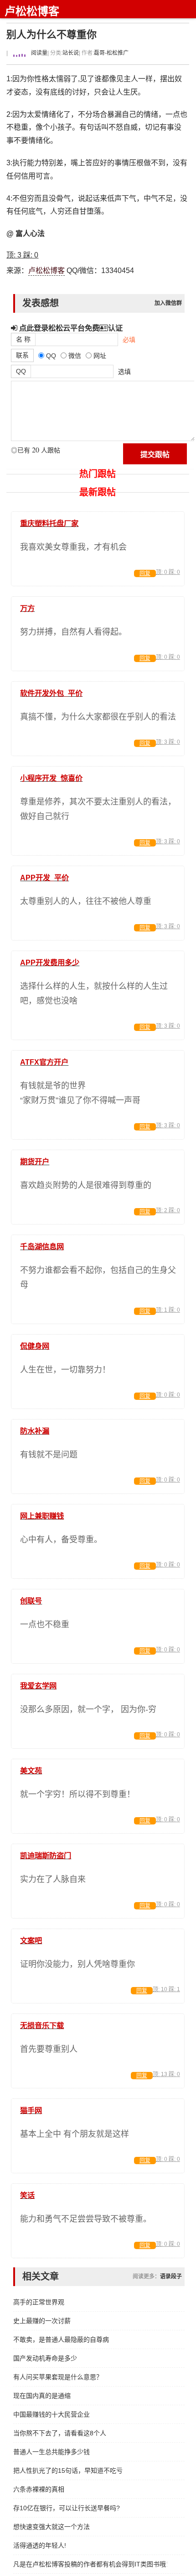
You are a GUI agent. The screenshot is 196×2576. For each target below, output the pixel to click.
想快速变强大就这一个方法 (52, 2527)
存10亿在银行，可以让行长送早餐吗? (67, 2508)
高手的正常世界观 (39, 2302)
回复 (145, 573)
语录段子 (171, 2276)
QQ (21, 371)
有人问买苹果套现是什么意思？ (58, 2377)
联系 (22, 355)
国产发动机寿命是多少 (45, 2358)
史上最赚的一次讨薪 (42, 2321)
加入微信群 (168, 303)
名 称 (23, 339)
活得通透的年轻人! (40, 2545)
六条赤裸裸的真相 (39, 2489)
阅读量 (39, 53)
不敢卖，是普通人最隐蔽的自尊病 (61, 2339)
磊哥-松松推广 (111, 53)
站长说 (71, 53)
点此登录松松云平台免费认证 (70, 328)
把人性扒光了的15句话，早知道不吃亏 (68, 2471)
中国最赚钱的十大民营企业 (52, 2414)
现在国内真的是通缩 (42, 2396)
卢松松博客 (32, 11)
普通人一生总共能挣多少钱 (52, 2452)
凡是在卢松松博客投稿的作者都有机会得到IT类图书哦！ (90, 2564)
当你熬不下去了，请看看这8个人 (60, 2433)
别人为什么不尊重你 (52, 34)
